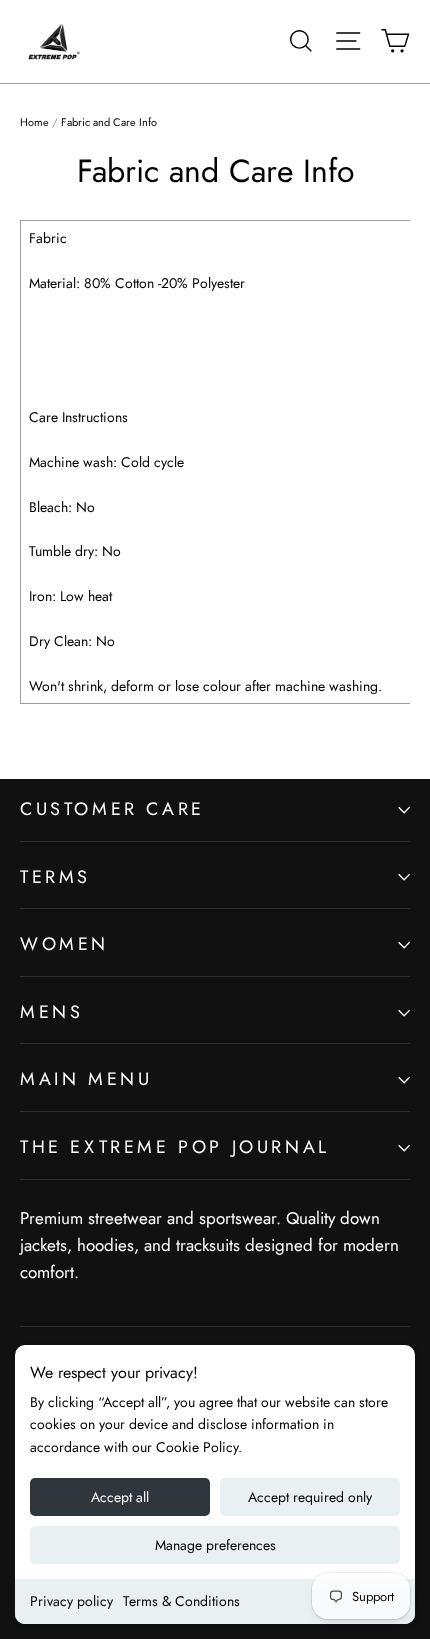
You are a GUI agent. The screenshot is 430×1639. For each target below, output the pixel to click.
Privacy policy (71, 1601)
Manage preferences (215, 1545)
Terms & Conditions (181, 1601)
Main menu (86, 1079)
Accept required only (310, 1497)
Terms (55, 877)
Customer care (112, 809)
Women (64, 944)
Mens (51, 1012)
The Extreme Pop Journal (175, 1147)
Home (34, 122)
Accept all (120, 1497)
